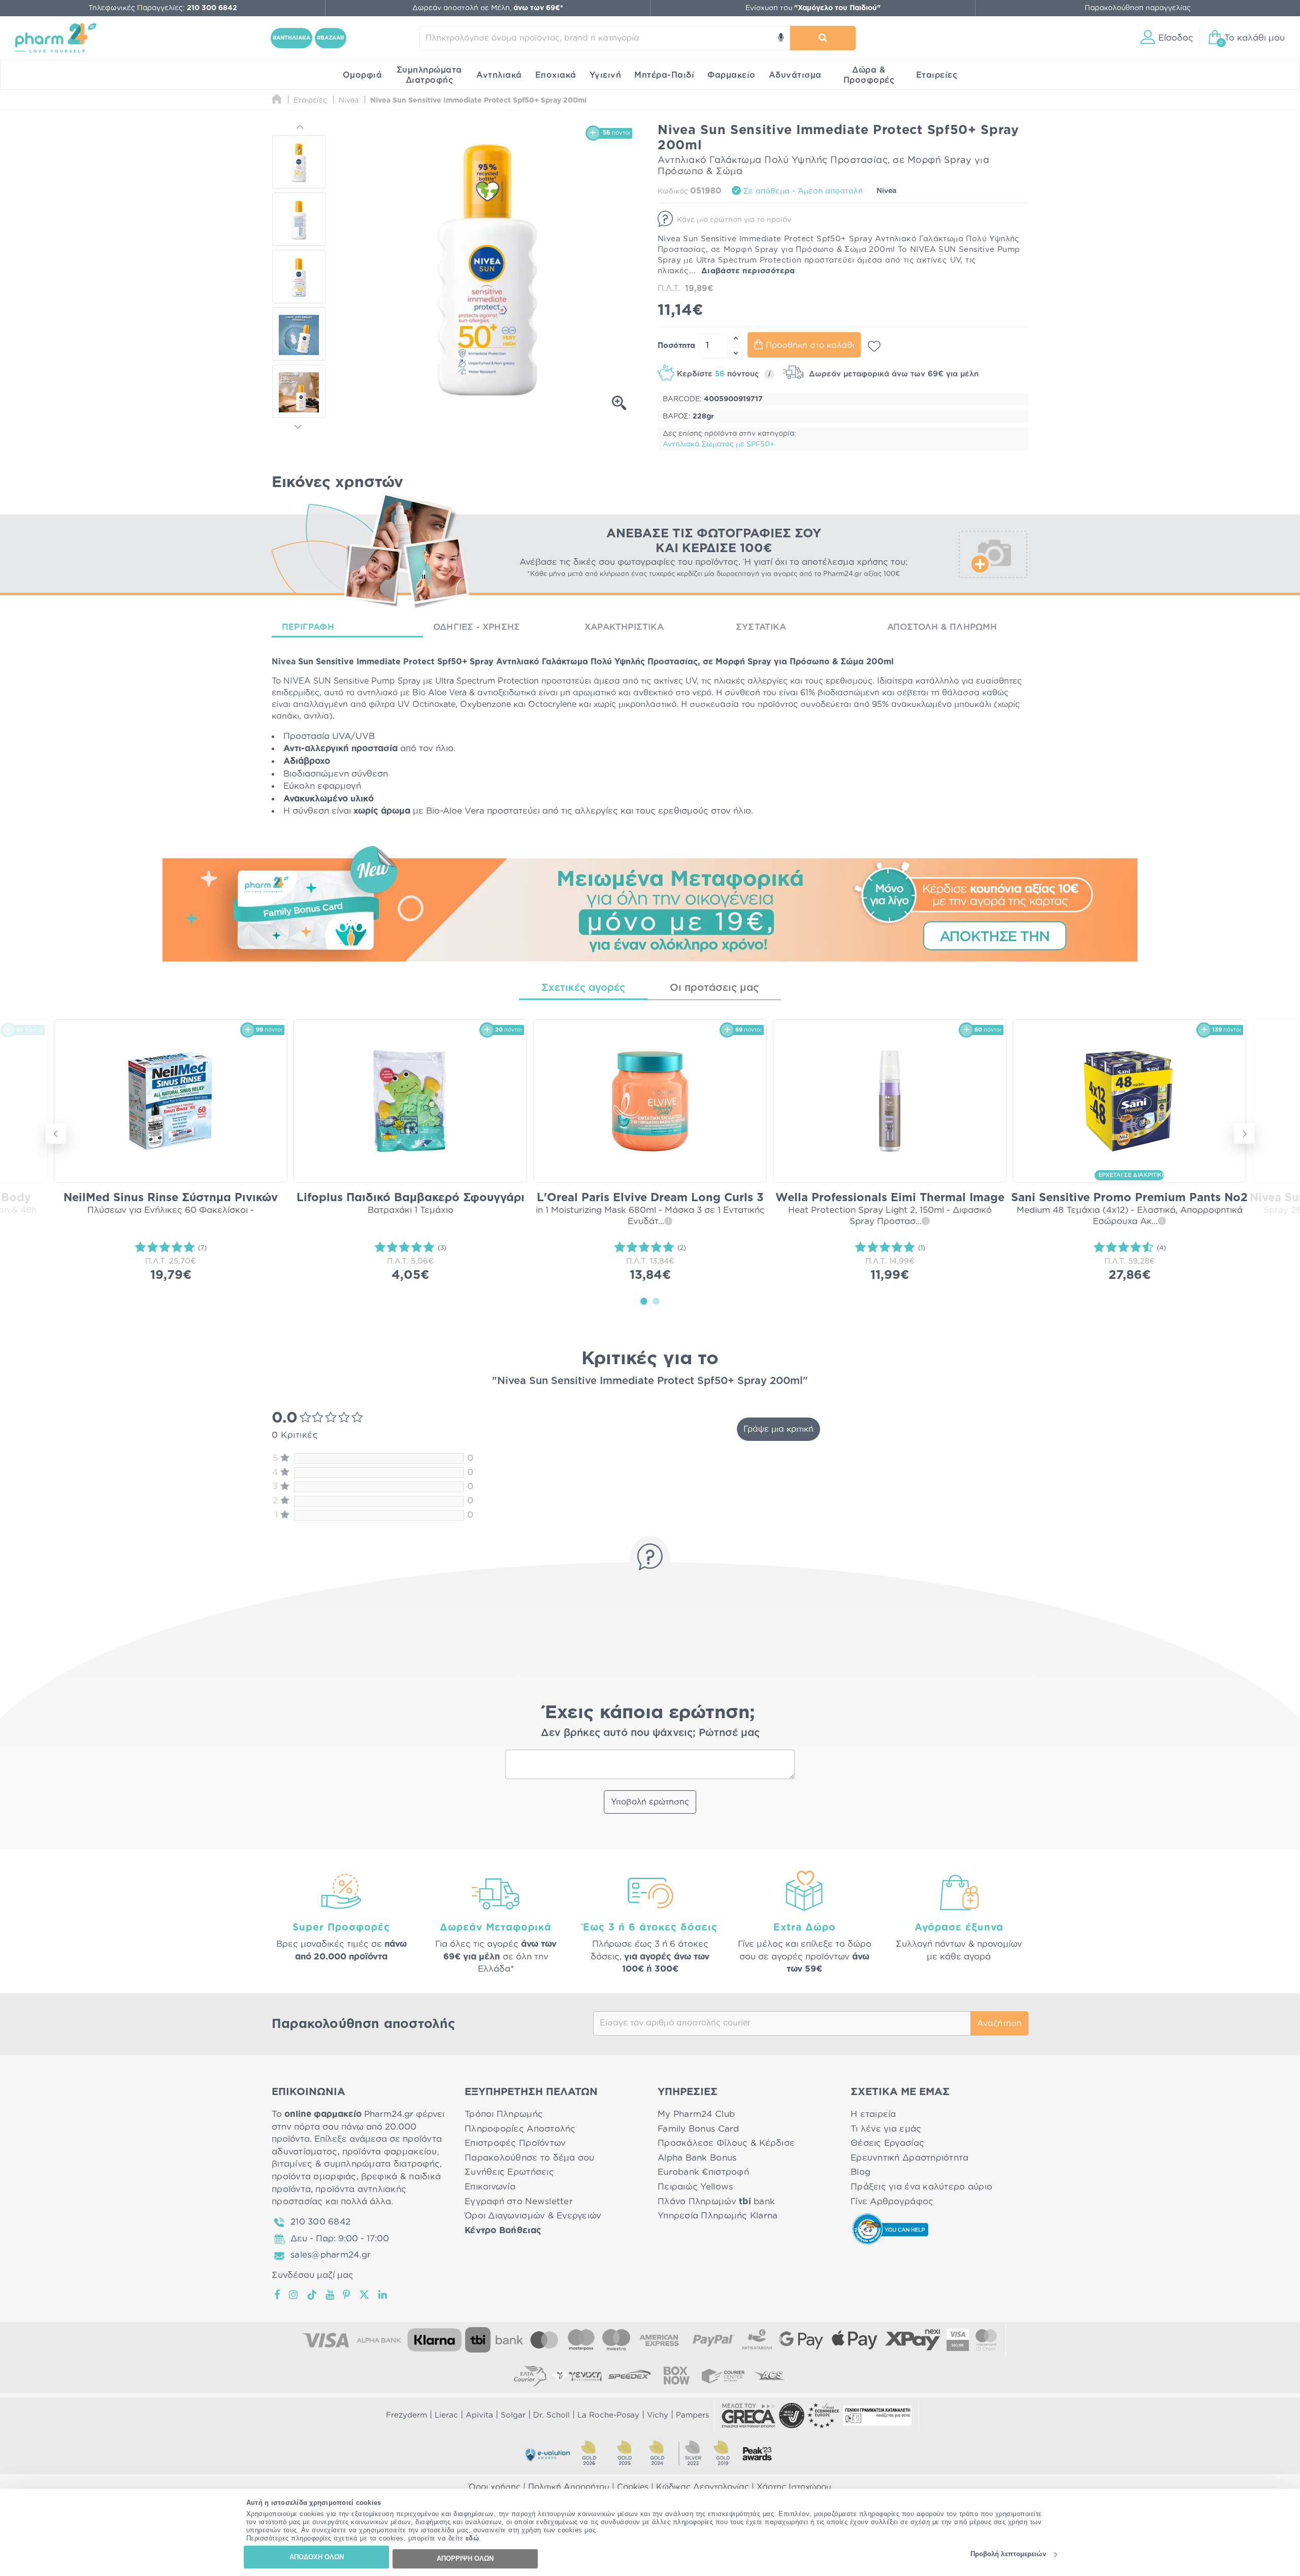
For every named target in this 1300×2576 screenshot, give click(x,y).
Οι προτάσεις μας (714, 988)
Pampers (692, 2415)
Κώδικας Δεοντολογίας (703, 2487)
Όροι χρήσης (495, 2487)
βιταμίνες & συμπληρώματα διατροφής (356, 2164)
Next (299, 425)
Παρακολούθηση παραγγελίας (1138, 8)
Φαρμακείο (732, 75)
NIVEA (297, 681)
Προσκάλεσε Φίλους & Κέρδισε (726, 2143)
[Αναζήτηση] (823, 38)
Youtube (330, 2295)
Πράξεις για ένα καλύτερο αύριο (921, 2187)
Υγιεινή (606, 75)
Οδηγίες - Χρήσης (477, 627)
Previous (299, 128)
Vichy (658, 2415)
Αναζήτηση (999, 2023)
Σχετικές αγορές (583, 988)
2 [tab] (656, 1301)
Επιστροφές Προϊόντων (515, 2143)
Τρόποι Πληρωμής (504, 2114)
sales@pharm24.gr (331, 2255)
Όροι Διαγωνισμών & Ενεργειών (533, 2216)
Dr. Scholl (551, 2415)
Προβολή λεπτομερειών (1008, 2554)
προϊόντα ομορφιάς (314, 2177)
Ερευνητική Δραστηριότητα (909, 2158)
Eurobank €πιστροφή (703, 2172)
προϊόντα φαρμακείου (390, 2152)
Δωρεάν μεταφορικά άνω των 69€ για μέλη (892, 374)
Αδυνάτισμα (795, 75)
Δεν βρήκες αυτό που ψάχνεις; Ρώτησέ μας (650, 1733)
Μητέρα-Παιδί (664, 75)
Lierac (446, 2415)
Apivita (479, 2415)
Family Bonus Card (698, 2129)
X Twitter (365, 2295)
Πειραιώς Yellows (695, 2187)
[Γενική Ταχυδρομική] (577, 2375)
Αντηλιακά (499, 75)
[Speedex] (630, 2375)
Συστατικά (761, 627)
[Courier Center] (723, 2375)
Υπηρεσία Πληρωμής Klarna (718, 2216)
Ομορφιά (363, 75)
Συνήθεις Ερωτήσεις (509, 2172)
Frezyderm (407, 2415)
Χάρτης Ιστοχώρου (794, 2487)
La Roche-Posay (608, 2415)
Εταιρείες (937, 75)
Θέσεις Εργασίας (887, 2143)
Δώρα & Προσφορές (869, 75)
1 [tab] (644, 1301)
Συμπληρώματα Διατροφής (429, 75)
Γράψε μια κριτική (778, 1429)
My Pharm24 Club (696, 2114)
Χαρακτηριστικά (624, 627)
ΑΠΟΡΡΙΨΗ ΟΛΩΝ (465, 2558)
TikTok (312, 2295)
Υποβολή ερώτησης (650, 1802)
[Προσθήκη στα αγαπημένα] (874, 346)
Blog (860, 2172)
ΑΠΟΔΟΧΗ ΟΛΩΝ (317, 2557)
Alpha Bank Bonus (697, 2158)
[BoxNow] (676, 2375)
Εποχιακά (556, 75)
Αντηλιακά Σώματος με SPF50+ (719, 444)
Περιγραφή (308, 627)
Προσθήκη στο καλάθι (810, 345)
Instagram (294, 2295)
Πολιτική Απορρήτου (569, 2487)
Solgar (513, 2415)
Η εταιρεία (873, 2114)
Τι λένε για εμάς (886, 2129)
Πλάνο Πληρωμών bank (716, 2201)
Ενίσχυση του (813, 8)
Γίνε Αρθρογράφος (892, 2201)
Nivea (886, 191)
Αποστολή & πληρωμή (942, 627)
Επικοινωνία (490, 2187)
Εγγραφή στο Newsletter (519, 2201)
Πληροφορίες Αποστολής (520, 2129)
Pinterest (347, 2295)
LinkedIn (383, 2295)
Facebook (278, 2295)
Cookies (633, 2487)
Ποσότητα (676, 346)
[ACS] (770, 2375)
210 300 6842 (320, 2222)
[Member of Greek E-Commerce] (749, 2416)
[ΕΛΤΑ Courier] (530, 2375)
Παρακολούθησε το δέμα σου (530, 2158)
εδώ (473, 2539)
